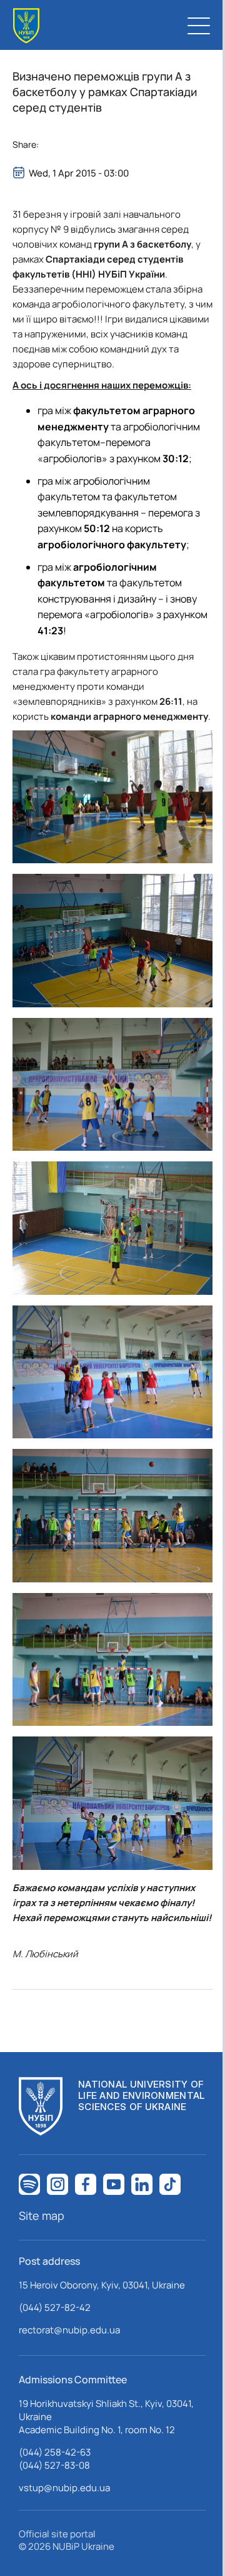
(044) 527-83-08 (54, 2465)
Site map (42, 2215)
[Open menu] (199, 26)
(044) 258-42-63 (55, 2452)
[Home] (26, 26)
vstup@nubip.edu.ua (64, 2488)
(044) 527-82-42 (55, 2307)
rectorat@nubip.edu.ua (69, 2330)
